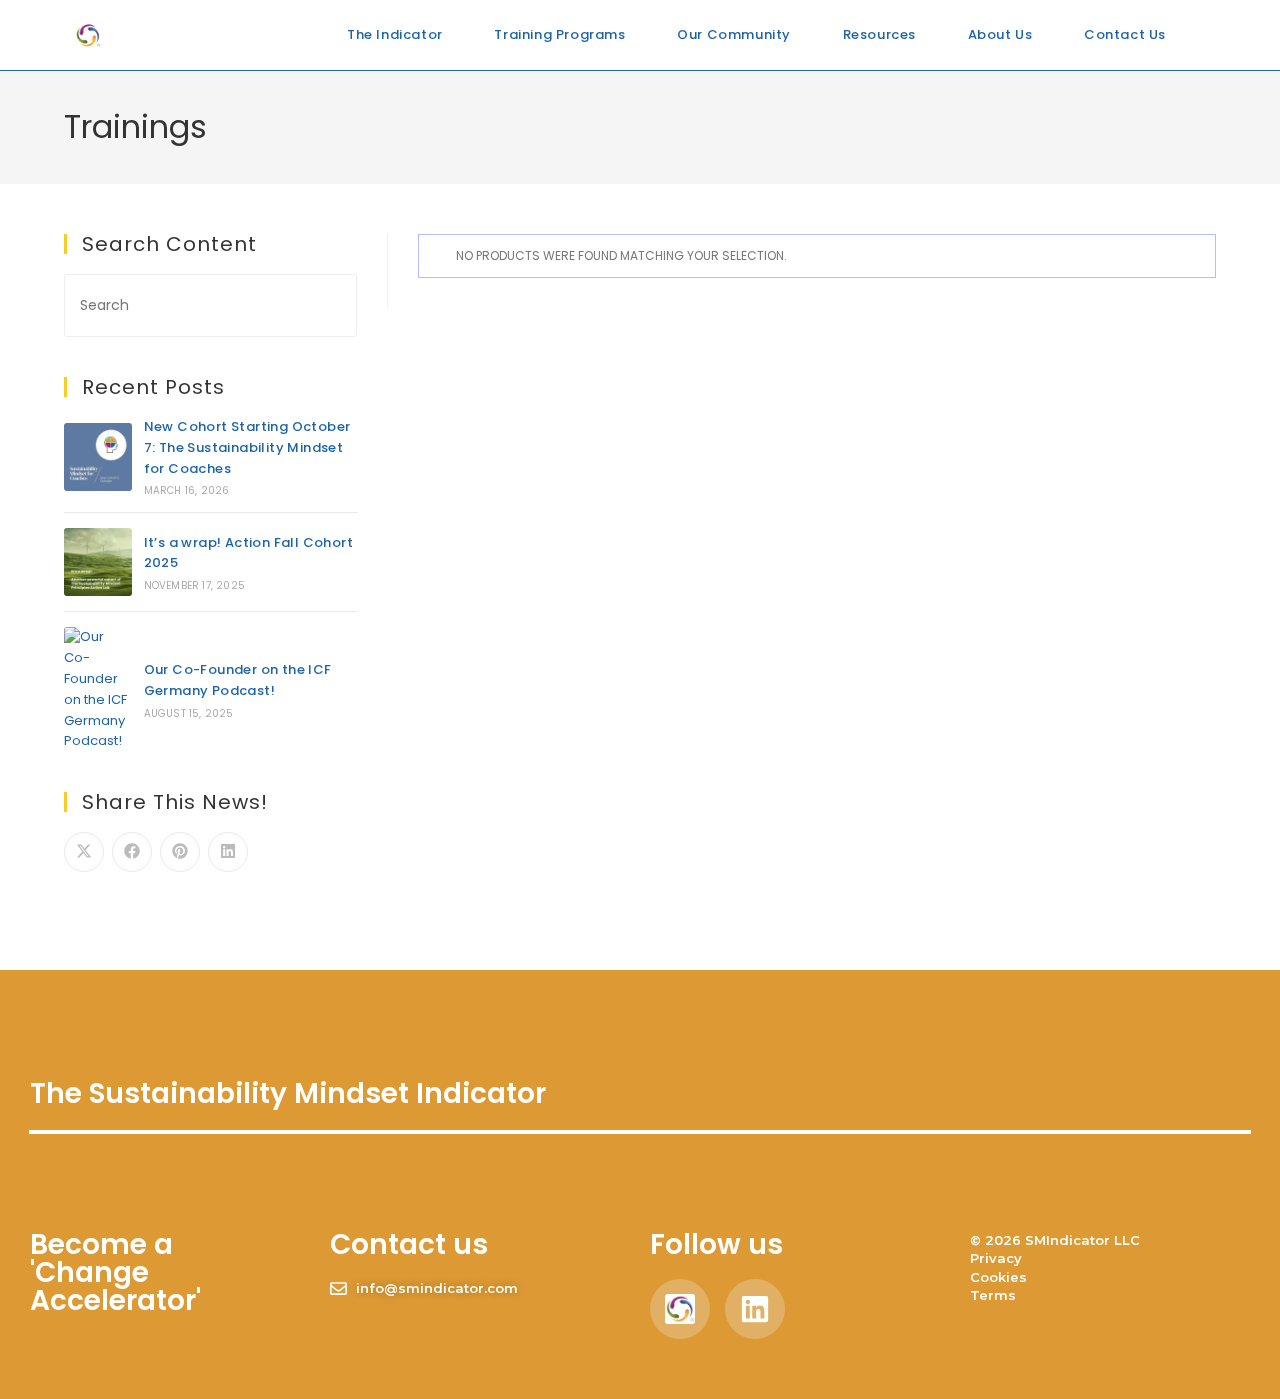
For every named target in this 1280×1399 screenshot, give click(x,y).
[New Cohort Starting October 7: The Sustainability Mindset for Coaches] (98, 457)
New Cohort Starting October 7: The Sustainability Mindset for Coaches (247, 447)
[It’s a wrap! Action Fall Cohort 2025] (98, 562)
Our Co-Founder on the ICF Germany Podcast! (238, 680)
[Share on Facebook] (132, 852)
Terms (993, 1295)
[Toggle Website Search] (1201, 35)
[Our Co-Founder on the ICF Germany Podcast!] (98, 689)
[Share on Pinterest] (180, 852)
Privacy (996, 1258)
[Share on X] (84, 852)
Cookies (998, 1277)
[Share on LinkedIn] (228, 852)
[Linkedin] (755, 1309)
